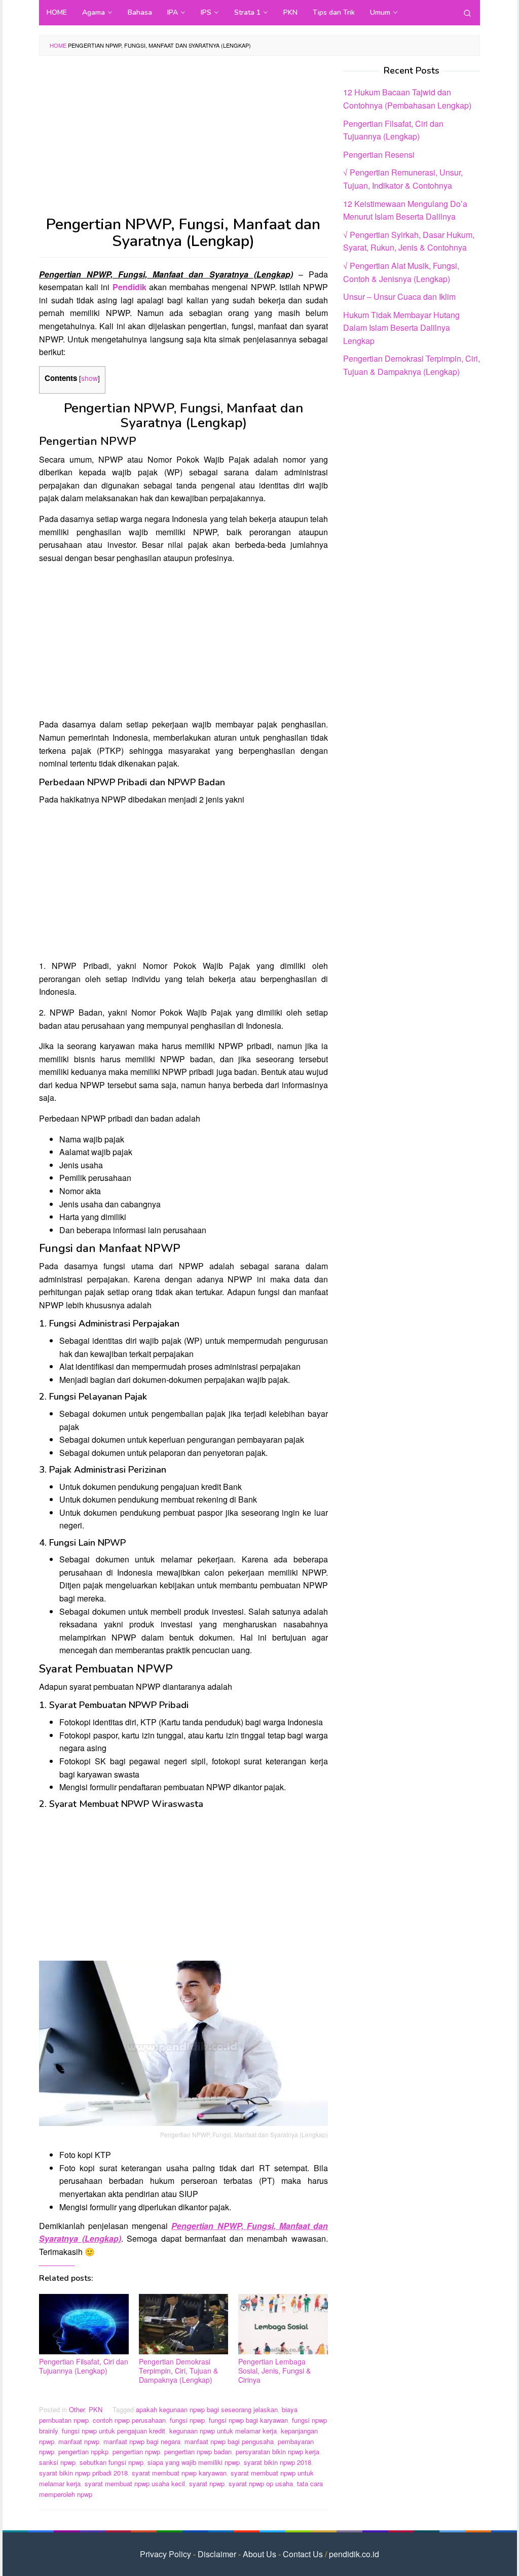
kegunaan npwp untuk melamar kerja (223, 2431)
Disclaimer (217, 2554)
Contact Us (303, 2554)
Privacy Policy (165, 2554)
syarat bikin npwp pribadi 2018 (83, 2473)
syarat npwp (207, 2483)
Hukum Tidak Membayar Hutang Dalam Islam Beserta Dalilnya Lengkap (401, 328)
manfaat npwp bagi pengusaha (229, 2441)
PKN (96, 2409)
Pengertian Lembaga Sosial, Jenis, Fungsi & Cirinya (274, 2371)
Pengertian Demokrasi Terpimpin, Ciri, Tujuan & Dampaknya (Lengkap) (178, 2371)
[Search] (467, 13)
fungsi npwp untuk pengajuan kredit (114, 2431)
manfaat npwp (79, 2441)
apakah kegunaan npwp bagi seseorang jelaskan (207, 2409)
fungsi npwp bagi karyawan (248, 2420)
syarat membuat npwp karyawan (179, 2473)
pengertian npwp (136, 2451)
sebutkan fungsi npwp (112, 2462)
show (89, 378)
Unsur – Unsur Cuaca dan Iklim (399, 297)
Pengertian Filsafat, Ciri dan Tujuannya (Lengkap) (84, 2366)
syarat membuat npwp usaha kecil (135, 2483)
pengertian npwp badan (198, 2451)
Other (77, 2409)
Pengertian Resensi (379, 154)
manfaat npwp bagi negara (142, 2441)
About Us (259, 2554)
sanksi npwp (57, 2462)
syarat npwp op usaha (261, 2483)
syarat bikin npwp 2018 (277, 2462)
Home (58, 45)
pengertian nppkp (83, 2451)
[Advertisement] (183, 141)
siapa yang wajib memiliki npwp (194, 2462)
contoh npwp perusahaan (129, 2420)
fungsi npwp (187, 2420)
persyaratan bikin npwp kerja (277, 2451)
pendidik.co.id (354, 2554)
